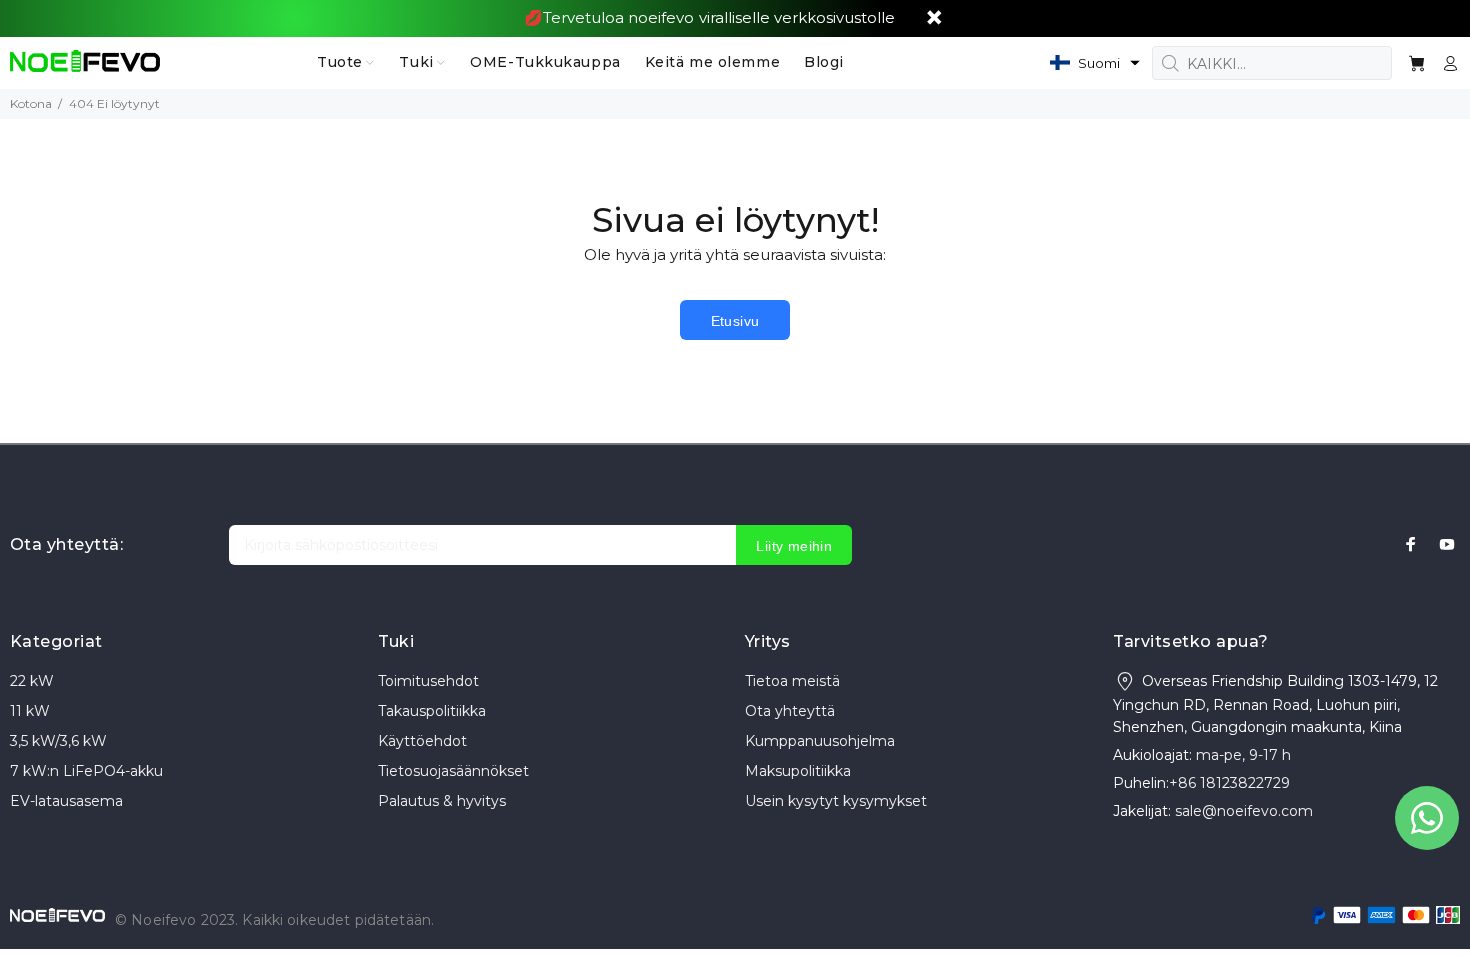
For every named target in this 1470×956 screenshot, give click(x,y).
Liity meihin (794, 546)
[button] (1095, 63)
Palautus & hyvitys (442, 801)
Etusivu (735, 321)
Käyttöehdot (422, 741)
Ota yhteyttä (790, 711)
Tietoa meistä (792, 681)
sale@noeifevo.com (1244, 811)
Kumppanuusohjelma (820, 741)
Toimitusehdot (428, 681)
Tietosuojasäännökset (453, 771)
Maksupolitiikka (798, 771)
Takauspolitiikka (432, 711)
